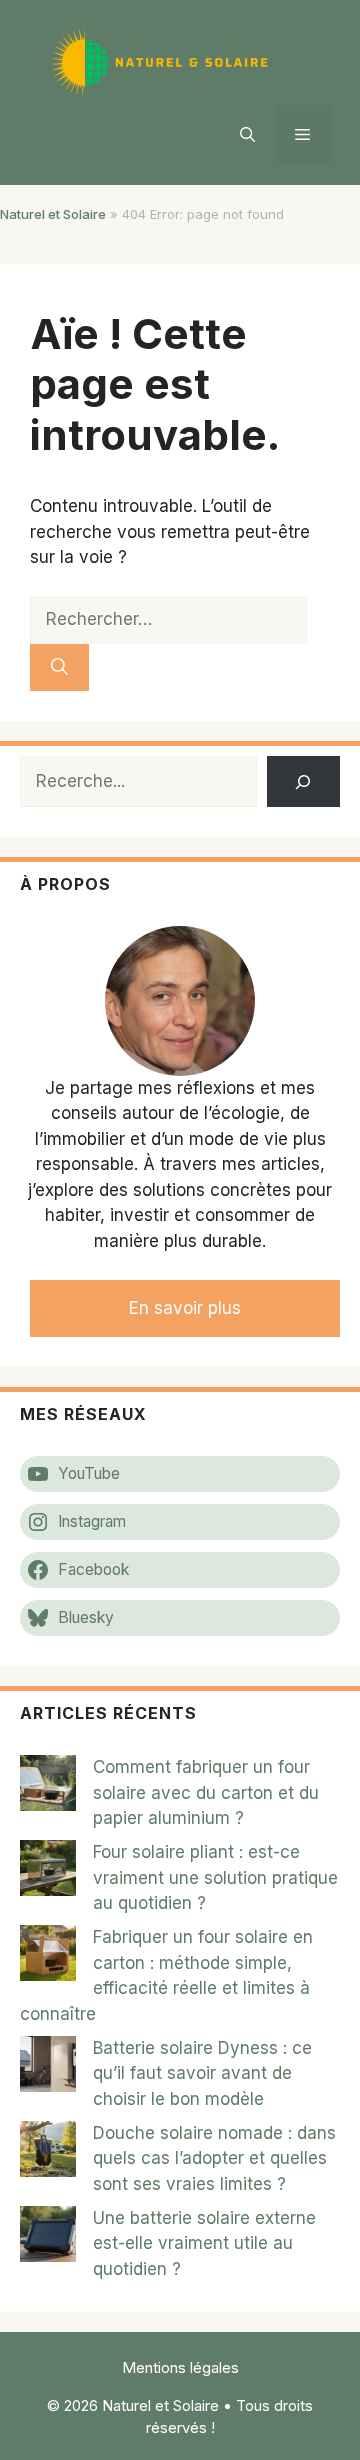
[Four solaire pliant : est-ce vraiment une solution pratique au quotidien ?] (48, 1872)
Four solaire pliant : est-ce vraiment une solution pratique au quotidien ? (215, 1877)
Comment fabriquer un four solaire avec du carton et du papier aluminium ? (206, 1792)
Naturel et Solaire (53, 214)
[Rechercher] (59, 668)
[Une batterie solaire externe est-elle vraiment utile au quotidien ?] (48, 2238)
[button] (247, 135)
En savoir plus (185, 1308)
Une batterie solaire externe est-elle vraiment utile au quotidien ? (204, 2243)
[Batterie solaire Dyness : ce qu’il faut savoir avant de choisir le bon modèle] (48, 2068)
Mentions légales (180, 2367)
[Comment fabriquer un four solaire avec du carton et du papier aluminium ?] (48, 1787)
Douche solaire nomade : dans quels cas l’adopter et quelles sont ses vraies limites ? (214, 2158)
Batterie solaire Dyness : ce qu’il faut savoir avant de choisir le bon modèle (202, 2073)
